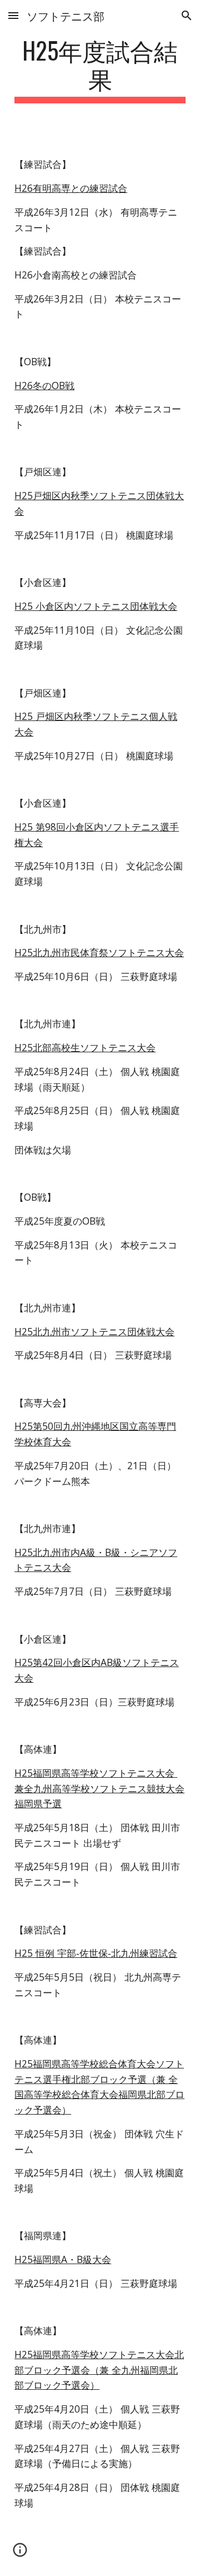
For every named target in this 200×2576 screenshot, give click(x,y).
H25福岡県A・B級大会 (63, 2259)
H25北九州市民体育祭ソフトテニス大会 (99, 952)
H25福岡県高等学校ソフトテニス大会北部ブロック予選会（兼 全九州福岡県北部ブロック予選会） (99, 2369)
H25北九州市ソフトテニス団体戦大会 (94, 1331)
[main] (100, 69)
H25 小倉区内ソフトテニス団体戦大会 (96, 606)
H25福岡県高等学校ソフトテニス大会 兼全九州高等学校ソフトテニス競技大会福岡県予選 (99, 1788)
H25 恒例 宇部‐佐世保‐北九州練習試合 (96, 1953)
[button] (13, 15)
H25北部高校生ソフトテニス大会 (85, 1047)
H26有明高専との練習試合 (71, 188)
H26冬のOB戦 (44, 385)
